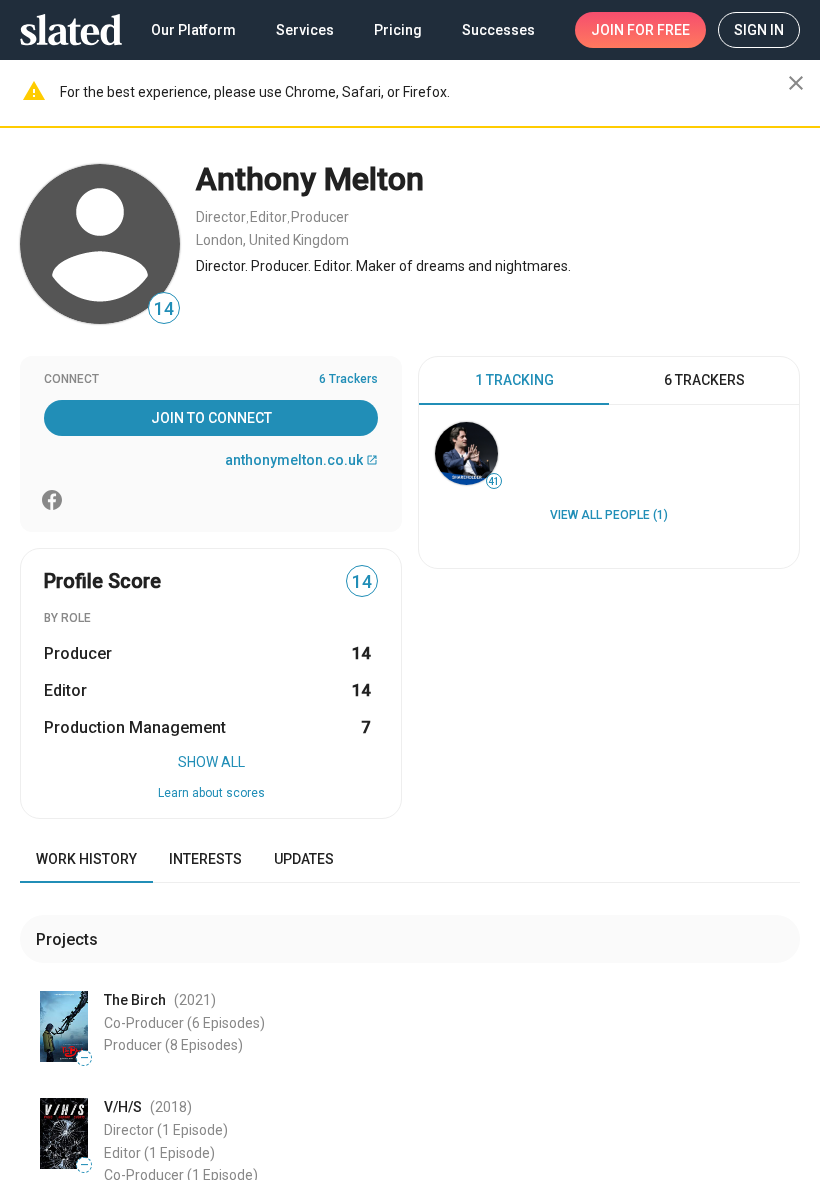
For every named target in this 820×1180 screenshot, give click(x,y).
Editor (268, 217)
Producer (320, 217)
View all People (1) (609, 515)
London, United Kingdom (272, 240)
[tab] (514, 381)
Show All (211, 762)
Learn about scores (211, 793)
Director (221, 217)
